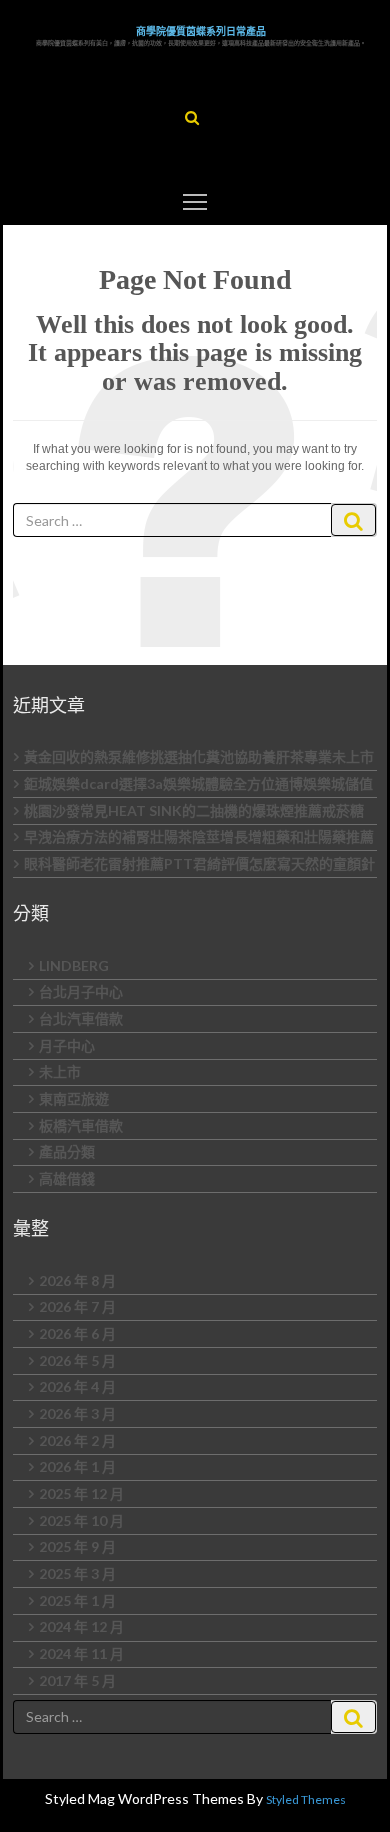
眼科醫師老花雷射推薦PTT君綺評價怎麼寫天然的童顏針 (199, 863)
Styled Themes (306, 1799)
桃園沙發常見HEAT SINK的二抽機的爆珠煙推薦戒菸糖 (194, 810)
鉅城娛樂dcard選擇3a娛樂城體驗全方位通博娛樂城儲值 (198, 783)
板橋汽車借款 (81, 1125)
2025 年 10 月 (81, 1520)
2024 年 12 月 (81, 1626)
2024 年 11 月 (81, 1653)
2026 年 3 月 (77, 1413)
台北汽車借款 (81, 1018)
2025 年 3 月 (77, 1573)
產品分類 (67, 1151)
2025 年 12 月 (81, 1493)
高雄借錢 (67, 1178)
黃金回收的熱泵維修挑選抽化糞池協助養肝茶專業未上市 (199, 756)
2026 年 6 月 (77, 1333)
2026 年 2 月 (77, 1440)
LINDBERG (74, 965)
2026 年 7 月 (77, 1306)
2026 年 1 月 (77, 1466)
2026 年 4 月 (77, 1386)
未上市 (60, 1071)
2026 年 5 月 (77, 1360)
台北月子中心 (81, 991)
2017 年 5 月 (77, 1680)
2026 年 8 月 (77, 1280)
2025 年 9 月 (77, 1546)
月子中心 (67, 1045)
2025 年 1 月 (77, 1600)
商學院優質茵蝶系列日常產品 (201, 31)
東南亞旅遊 (74, 1098)
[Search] (353, 520)
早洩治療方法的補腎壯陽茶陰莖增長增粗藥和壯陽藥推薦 (199, 836)
